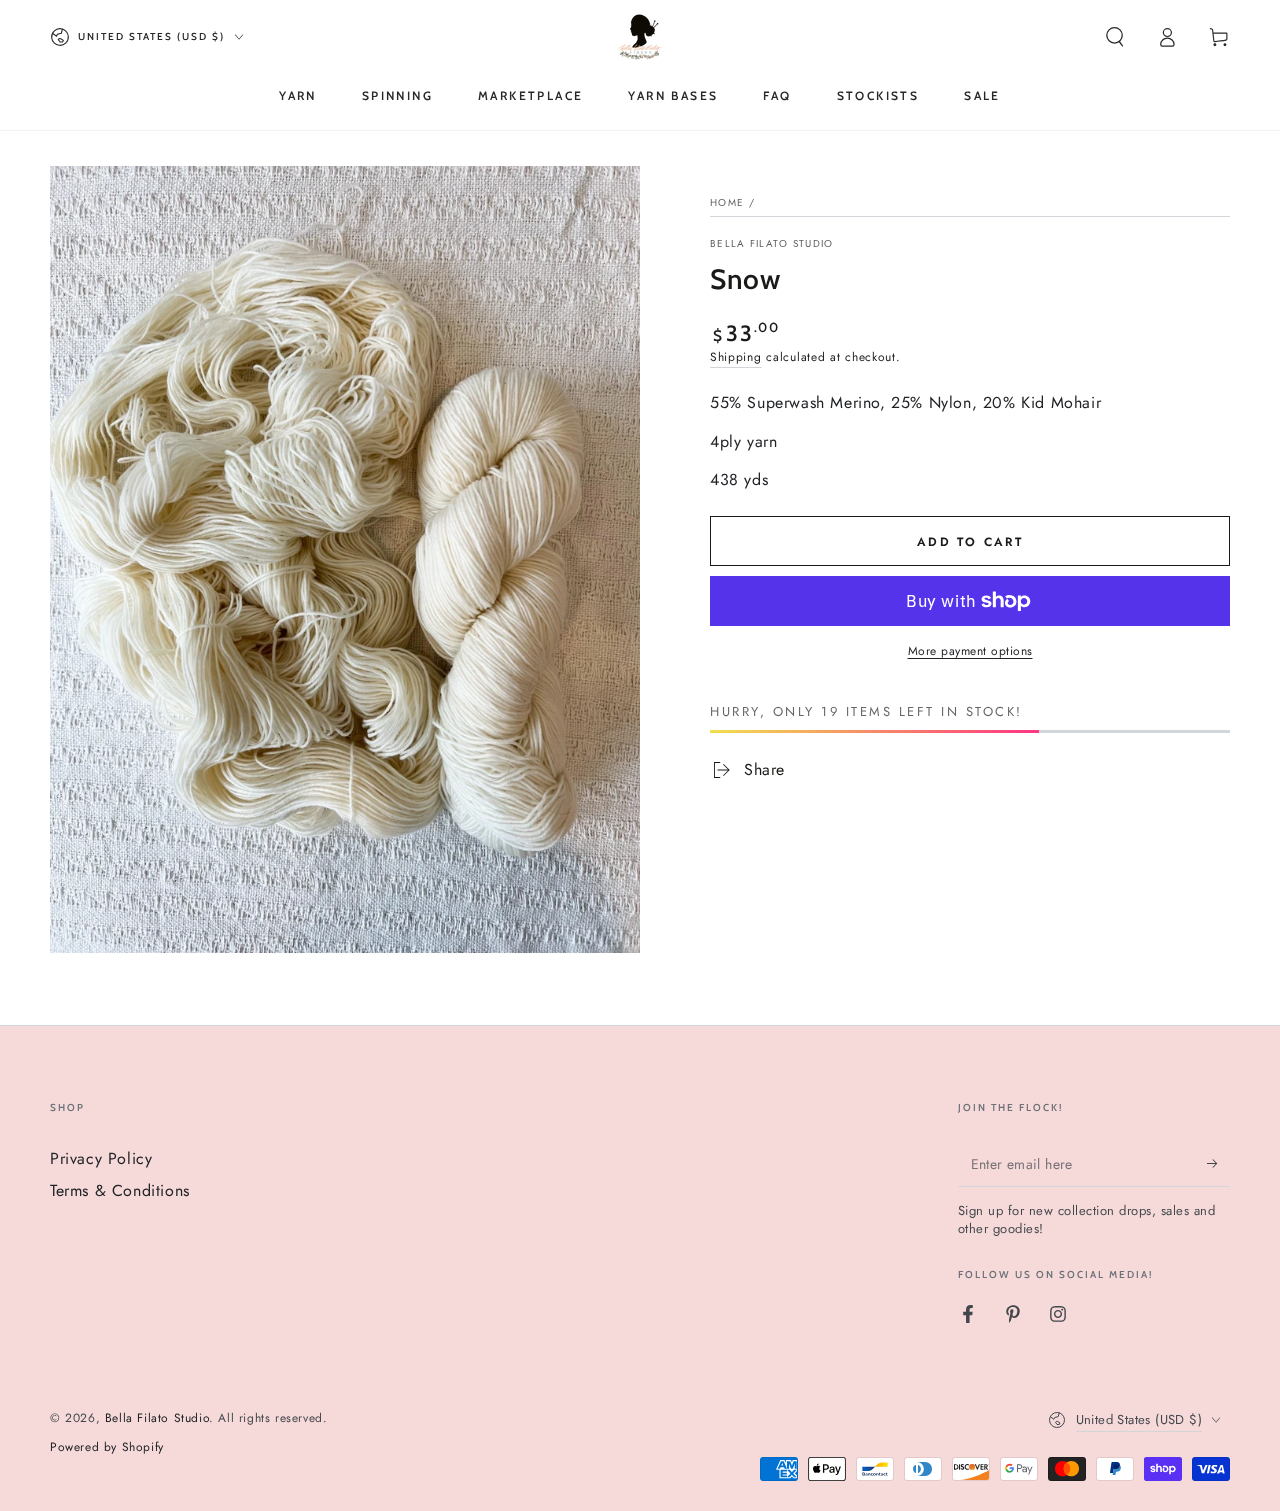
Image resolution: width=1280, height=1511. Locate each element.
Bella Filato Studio (772, 244)
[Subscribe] (1218, 1164)
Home (727, 202)
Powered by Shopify (107, 1447)
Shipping (736, 357)
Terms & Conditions (120, 1190)
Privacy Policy (101, 1158)
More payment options (970, 651)
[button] (1115, 37)
